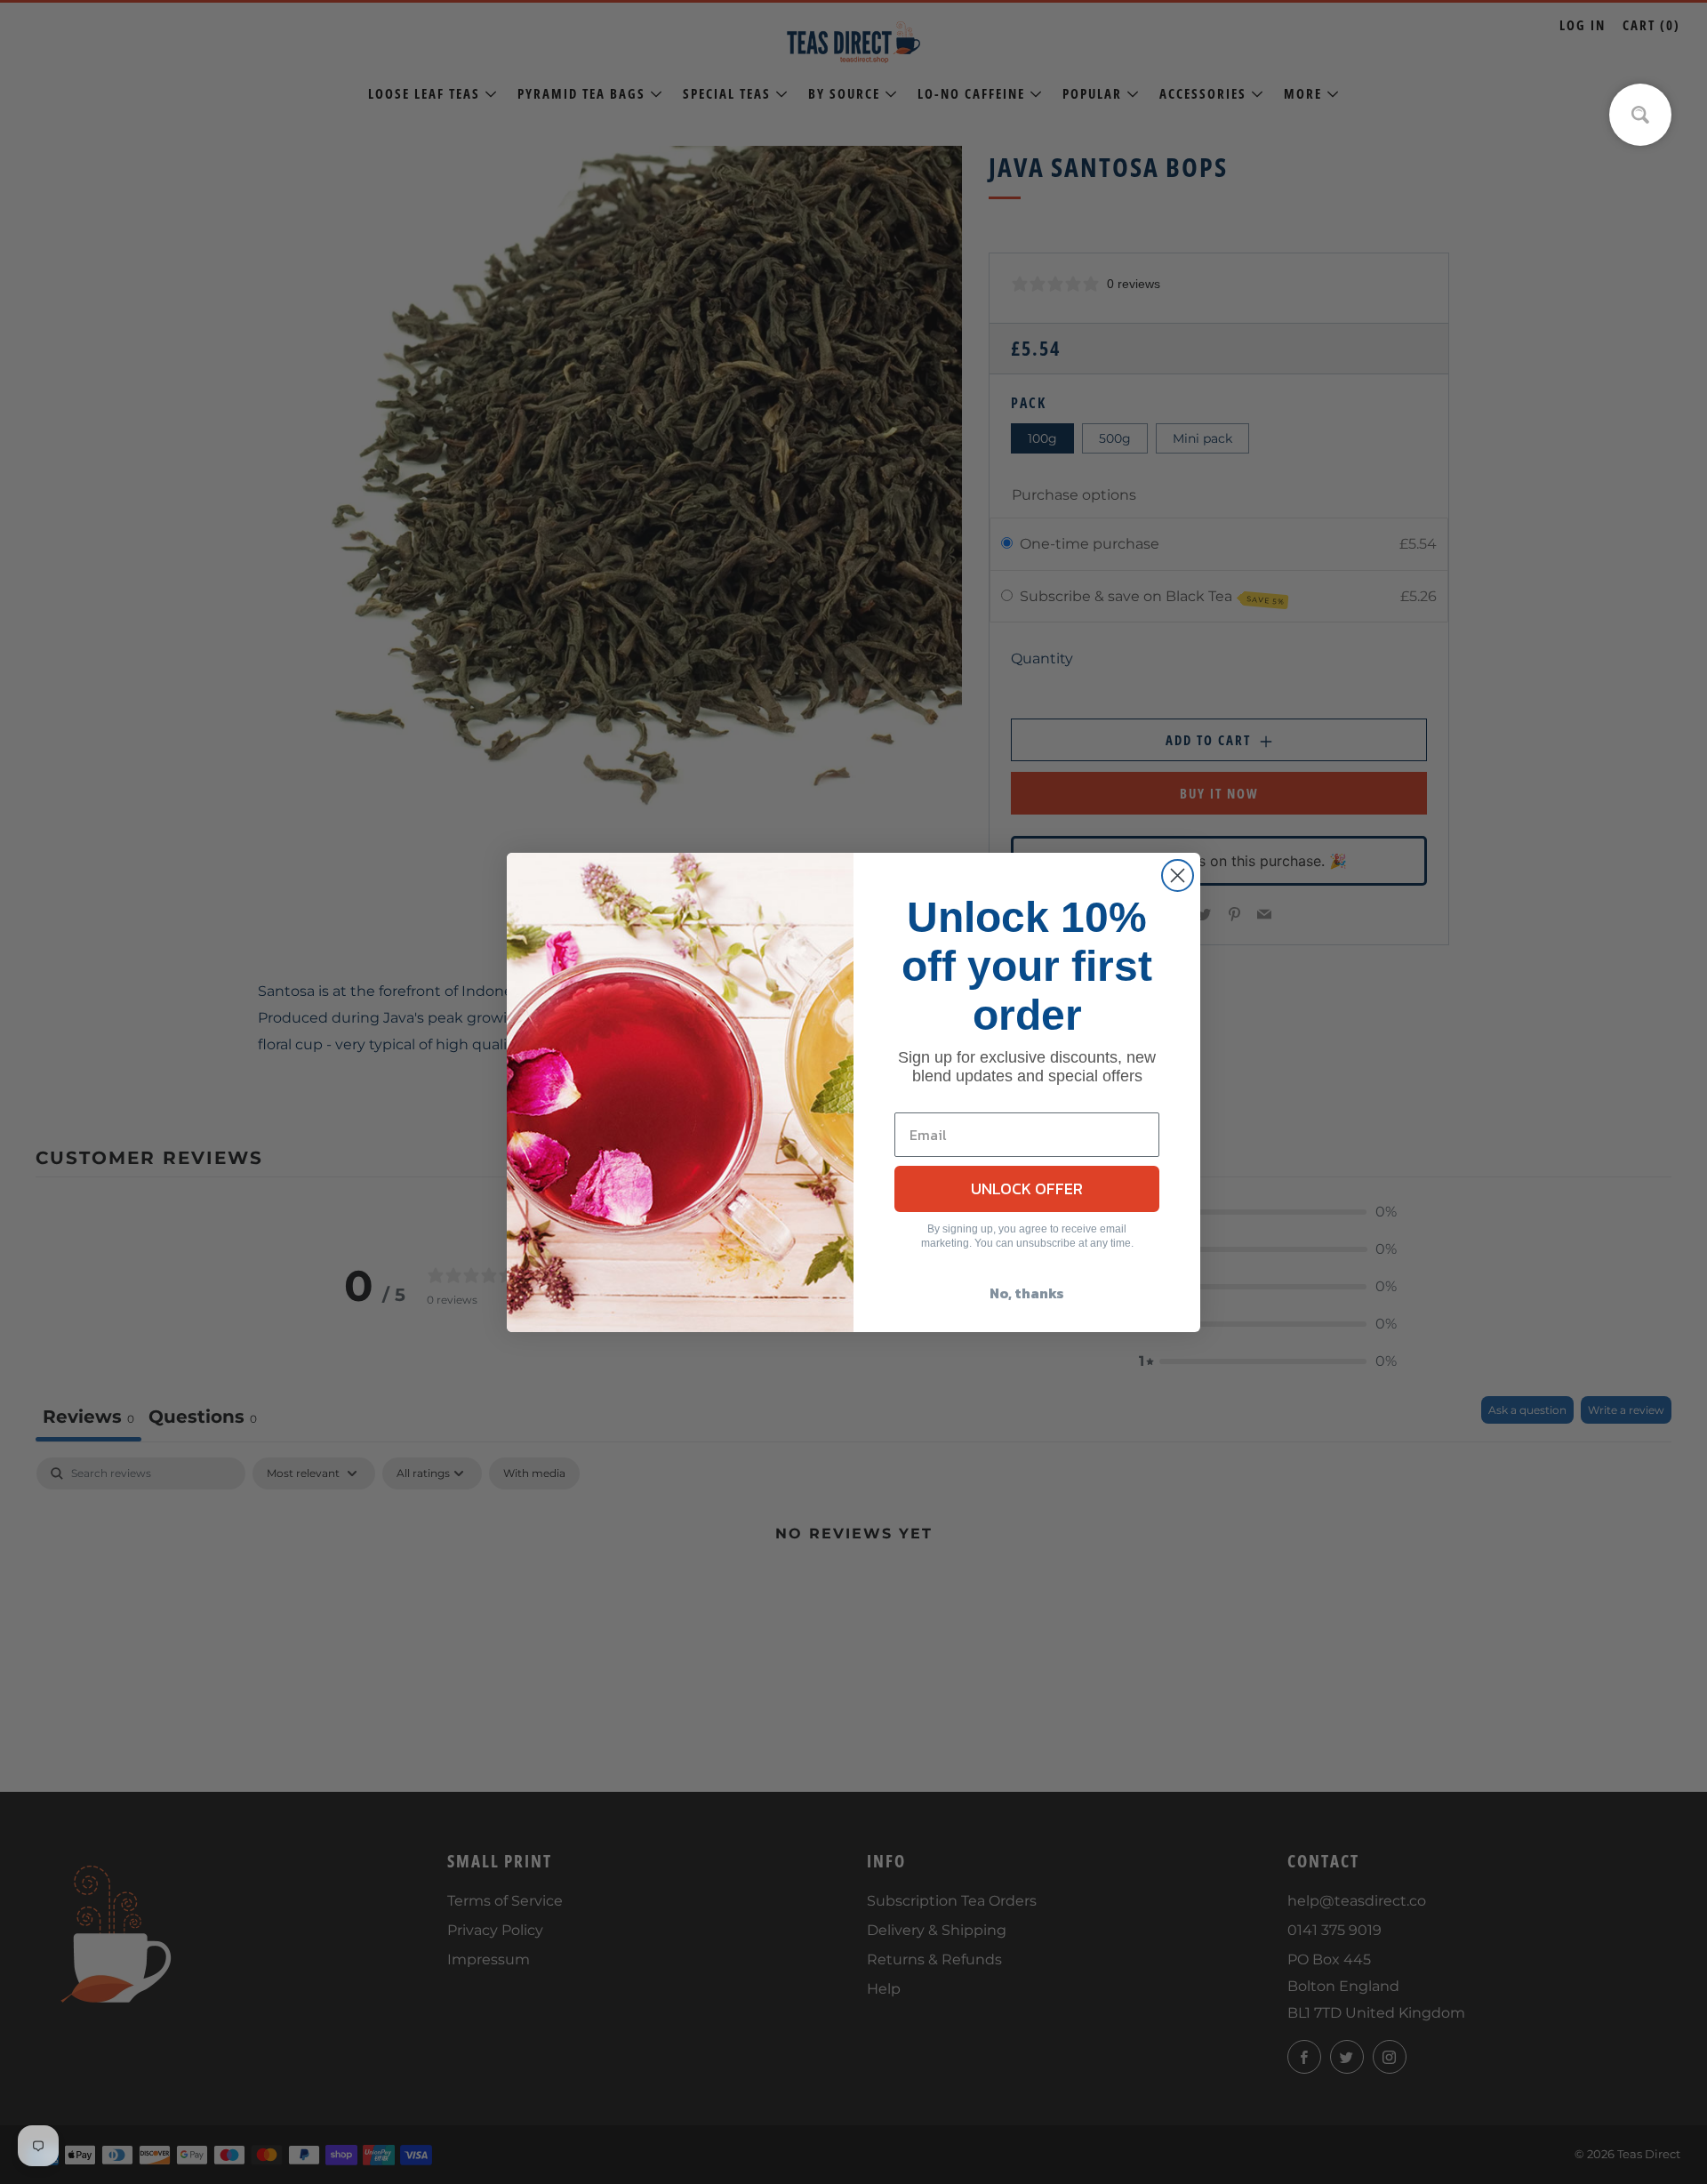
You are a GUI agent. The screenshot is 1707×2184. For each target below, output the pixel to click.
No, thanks (1027, 1293)
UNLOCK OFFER (1027, 1188)
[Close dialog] (1178, 875)
